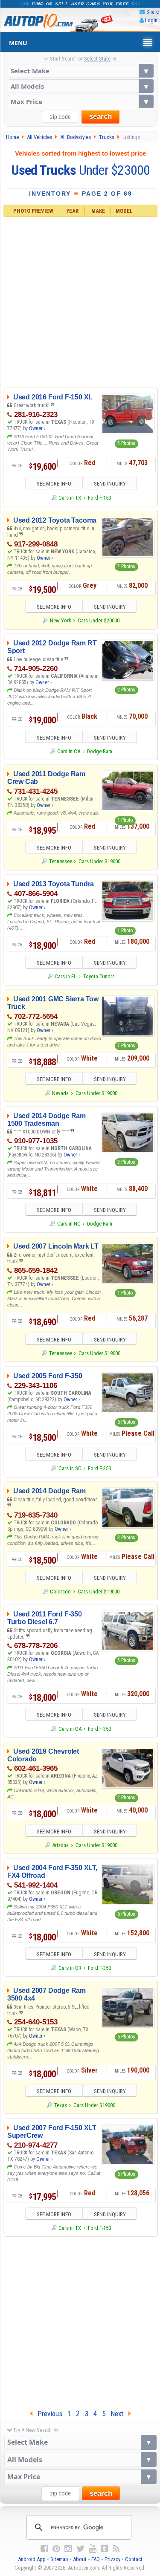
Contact (134, 2559)
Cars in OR (70, 1968)
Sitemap (59, 2559)
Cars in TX (70, 498)
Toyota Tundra (99, 976)
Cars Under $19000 (99, 861)
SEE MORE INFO (54, 484)
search (100, 117)
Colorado (60, 1592)
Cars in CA (69, 751)
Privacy (112, 2559)
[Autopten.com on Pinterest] (56, 2549)
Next (119, 2414)
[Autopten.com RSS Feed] (116, 2549)
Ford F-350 (99, 1468)
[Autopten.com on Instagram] (68, 2549)
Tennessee (60, 861)
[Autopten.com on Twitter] (80, 2549)
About (80, 2559)
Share (153, 12)
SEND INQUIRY (110, 484)
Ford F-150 (99, 498)
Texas (60, 2105)
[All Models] (81, 86)
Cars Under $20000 (99, 620)
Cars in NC (69, 1224)
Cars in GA (70, 1729)
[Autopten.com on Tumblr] (105, 2549)
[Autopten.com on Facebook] (44, 2549)
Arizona (60, 1845)
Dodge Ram (100, 751)
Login (151, 20)
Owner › (37, 428)
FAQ (96, 2559)
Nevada (60, 1093)
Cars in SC (70, 1468)
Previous (47, 2414)
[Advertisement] (80, 301)
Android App (32, 2559)
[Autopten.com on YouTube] (93, 2549)
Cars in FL (65, 976)
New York (60, 620)
